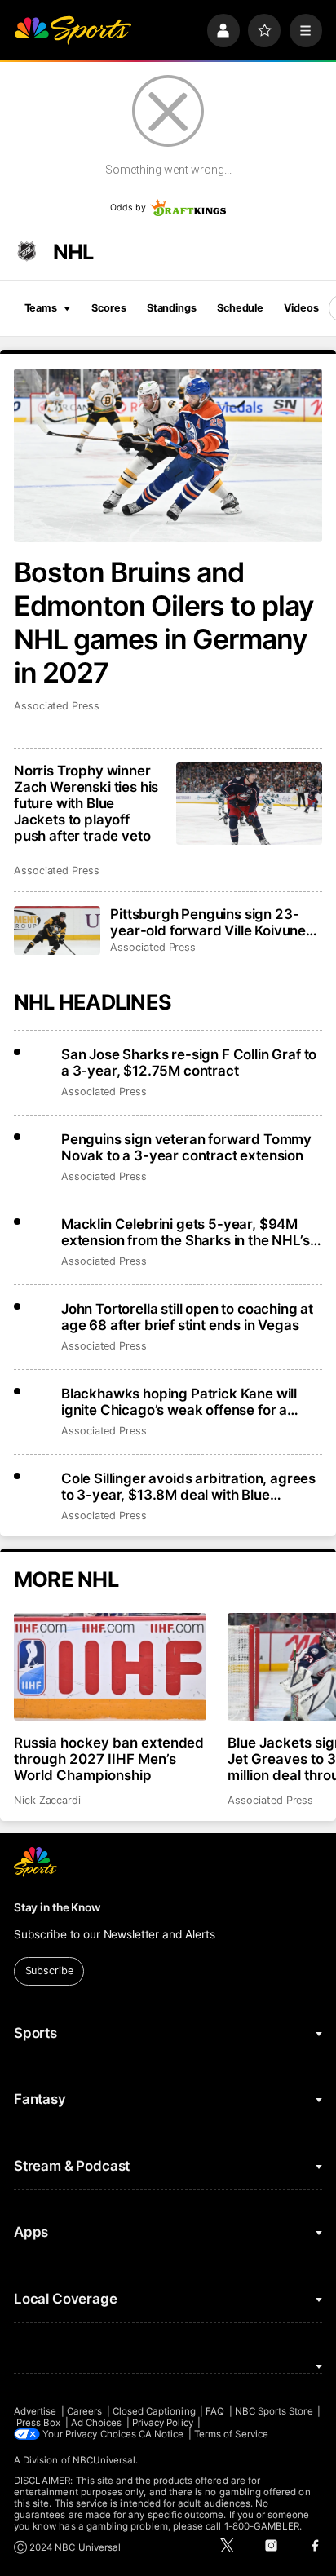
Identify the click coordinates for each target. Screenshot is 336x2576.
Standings (172, 308)
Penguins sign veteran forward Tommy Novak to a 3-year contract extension (186, 1147)
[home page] (73, 30)
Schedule (240, 308)
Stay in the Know (57, 1907)
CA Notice (161, 2434)
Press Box (39, 2423)
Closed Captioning (154, 2411)
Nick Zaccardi (47, 1800)
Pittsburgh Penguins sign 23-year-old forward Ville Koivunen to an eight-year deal (212, 922)
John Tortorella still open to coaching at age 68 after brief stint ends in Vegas (187, 1317)
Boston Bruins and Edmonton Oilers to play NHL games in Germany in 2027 (164, 622)
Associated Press (57, 706)
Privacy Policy (163, 2423)
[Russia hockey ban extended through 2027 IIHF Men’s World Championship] (110, 1667)
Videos (301, 308)
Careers (84, 2411)
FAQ (215, 2411)
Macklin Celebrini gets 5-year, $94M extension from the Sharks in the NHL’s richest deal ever (186, 1232)
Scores (108, 308)
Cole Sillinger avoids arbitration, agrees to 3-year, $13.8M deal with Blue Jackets (188, 1487)
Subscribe (49, 1971)
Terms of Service (231, 2434)
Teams (41, 308)
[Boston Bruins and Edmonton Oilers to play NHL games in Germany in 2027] (168, 455)
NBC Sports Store (274, 2411)
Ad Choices (97, 2423)
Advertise (35, 2411)
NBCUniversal (104, 2460)
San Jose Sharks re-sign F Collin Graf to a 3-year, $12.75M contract (189, 1063)
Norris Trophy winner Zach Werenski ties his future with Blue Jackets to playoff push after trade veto (86, 803)
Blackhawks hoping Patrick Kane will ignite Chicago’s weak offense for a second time (179, 1402)
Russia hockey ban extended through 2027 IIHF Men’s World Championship (109, 1759)
